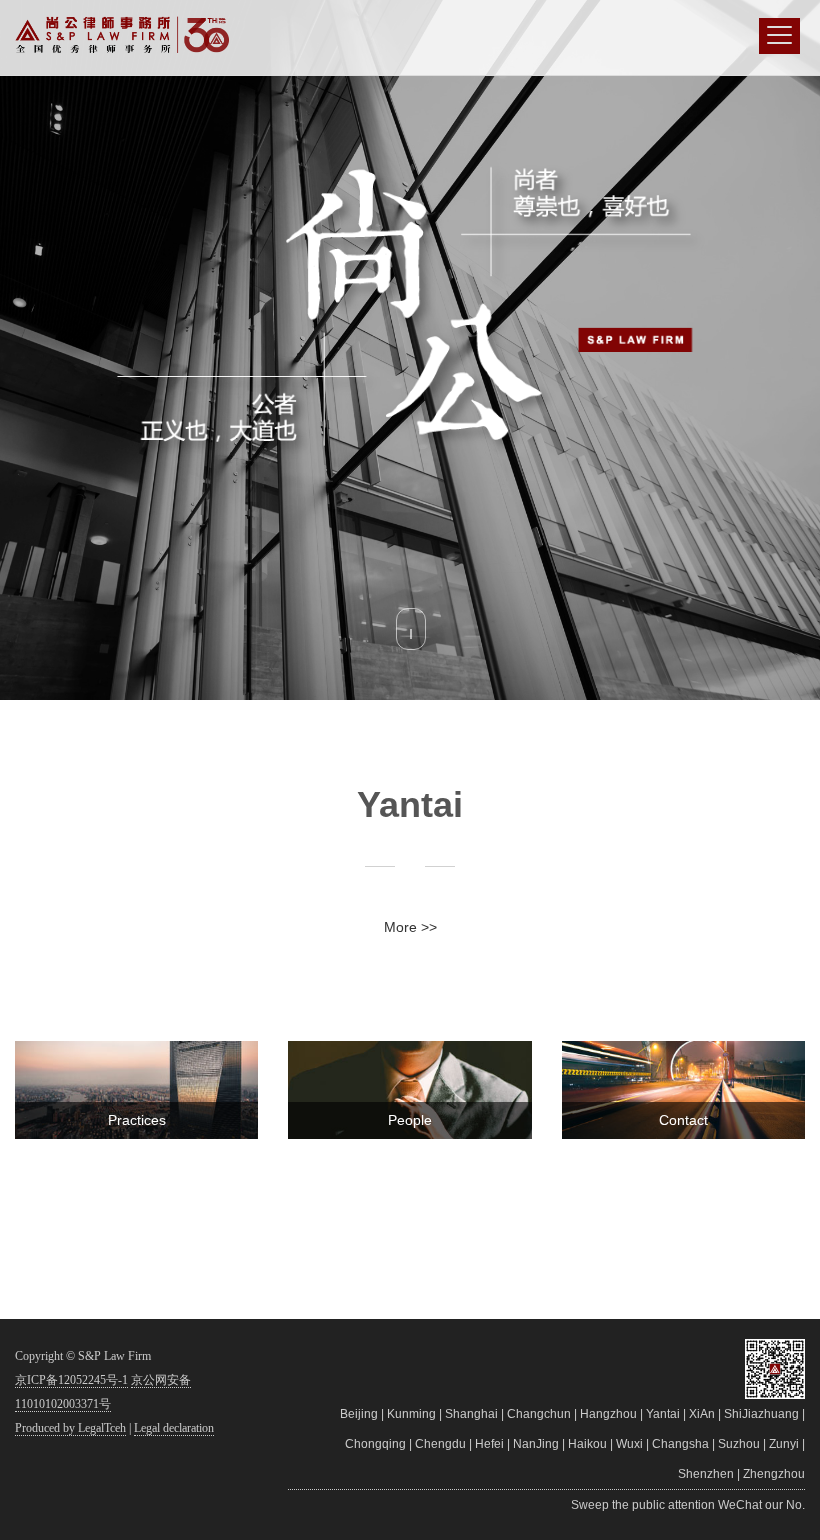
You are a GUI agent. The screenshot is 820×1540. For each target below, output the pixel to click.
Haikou (587, 1444)
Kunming (411, 1414)
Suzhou (739, 1444)
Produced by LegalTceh (70, 1428)
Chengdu (440, 1444)
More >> (410, 927)
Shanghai (471, 1414)
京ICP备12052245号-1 (71, 1380)
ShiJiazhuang (761, 1414)
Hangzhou (608, 1414)
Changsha (680, 1444)
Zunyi (784, 1444)
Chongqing (375, 1444)
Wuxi (629, 1444)
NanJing (536, 1444)
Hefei (489, 1444)
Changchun (539, 1414)
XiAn (702, 1414)
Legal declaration (174, 1428)
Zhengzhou (774, 1474)
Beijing (359, 1414)
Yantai (663, 1414)
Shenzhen (706, 1474)
